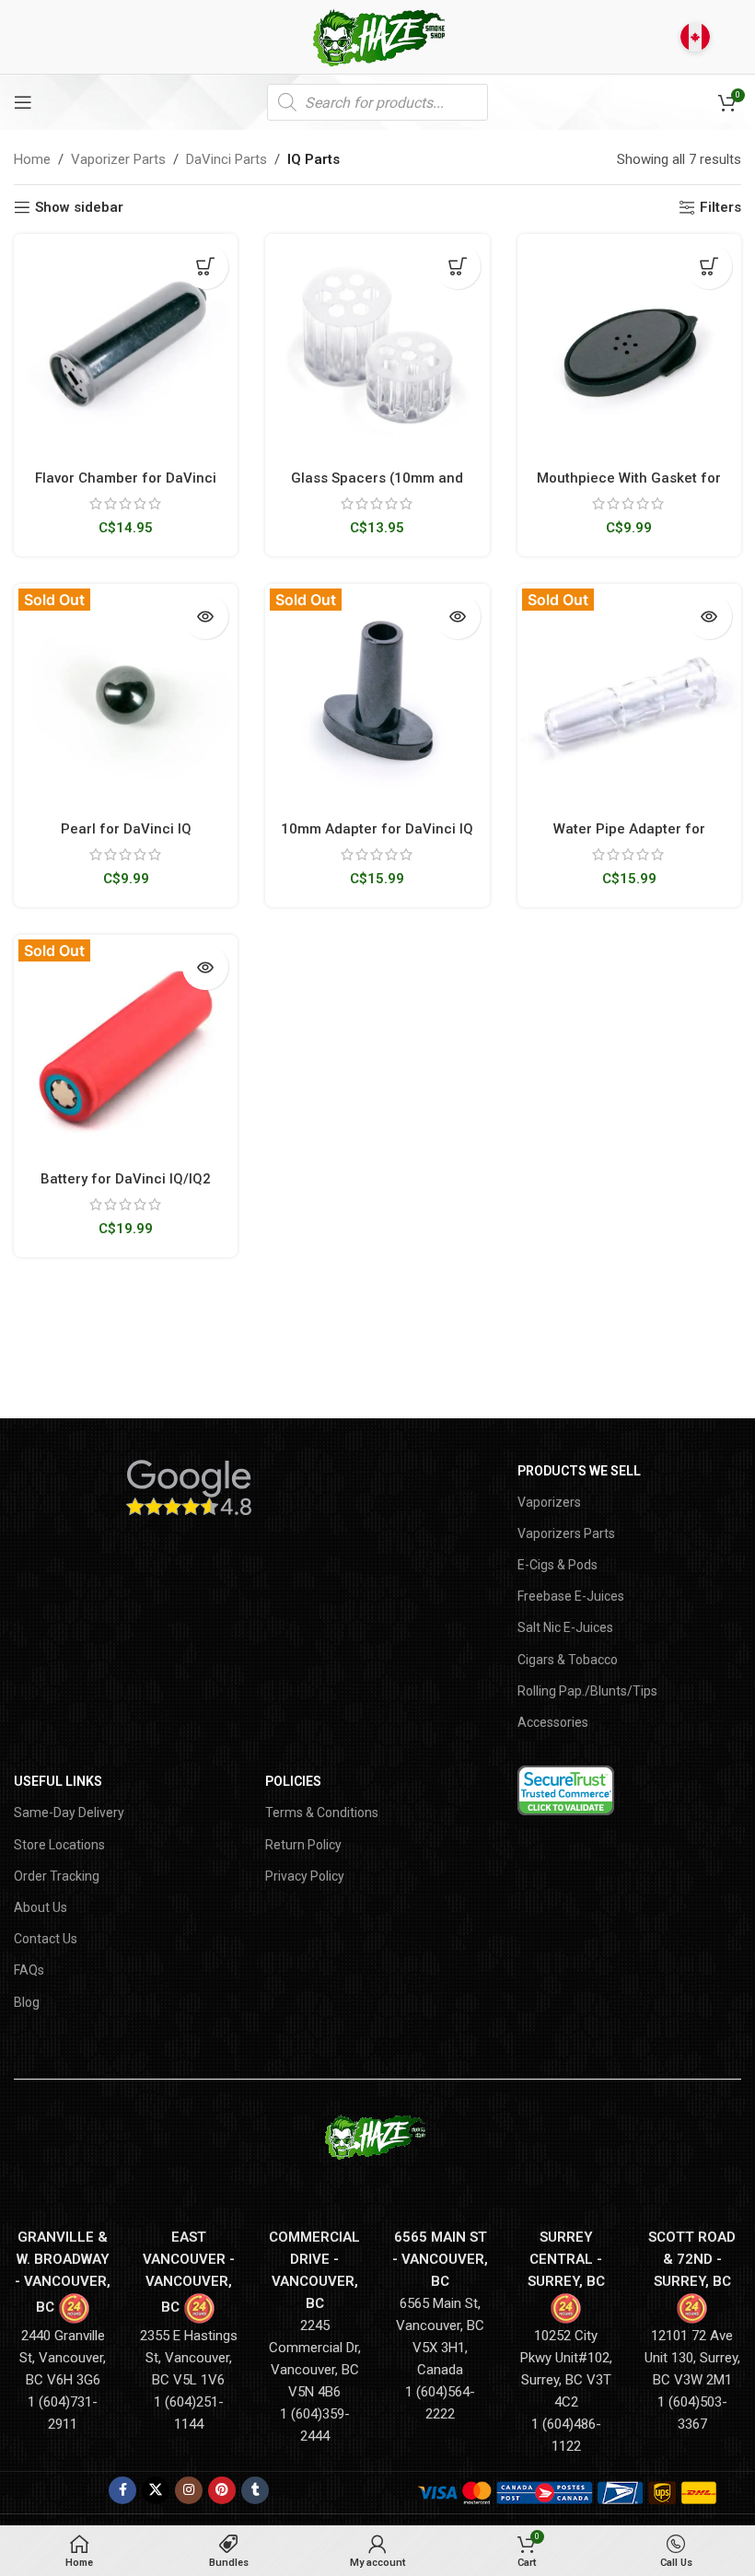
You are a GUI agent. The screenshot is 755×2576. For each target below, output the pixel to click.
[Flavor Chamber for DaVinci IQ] (126, 346)
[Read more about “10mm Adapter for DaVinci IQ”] (458, 616)
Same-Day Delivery (69, 1813)
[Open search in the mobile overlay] (377, 102)
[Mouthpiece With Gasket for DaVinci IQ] (629, 346)
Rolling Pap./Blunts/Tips (587, 1691)
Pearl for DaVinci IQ (126, 829)
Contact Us (46, 1939)
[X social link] (156, 2490)
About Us (41, 1907)
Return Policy (303, 1845)
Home (32, 159)
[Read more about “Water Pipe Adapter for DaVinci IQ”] (709, 616)
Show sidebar (79, 207)
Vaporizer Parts (118, 159)
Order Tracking (57, 1876)
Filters (720, 207)
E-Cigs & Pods (558, 1565)
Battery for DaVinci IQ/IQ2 (126, 1179)
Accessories (553, 1722)
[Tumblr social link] (255, 2490)
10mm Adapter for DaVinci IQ (377, 829)
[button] (205, 266)
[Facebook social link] (122, 2490)
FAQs (29, 1970)
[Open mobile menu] (23, 102)
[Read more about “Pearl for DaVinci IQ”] (205, 616)
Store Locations (59, 1845)
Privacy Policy (305, 1876)
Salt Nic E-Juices (565, 1627)
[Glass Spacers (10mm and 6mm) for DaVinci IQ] (377, 346)
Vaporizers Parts (566, 1533)
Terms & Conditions (322, 1813)
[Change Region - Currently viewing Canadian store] (695, 37)
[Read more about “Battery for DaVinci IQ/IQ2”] (205, 967)
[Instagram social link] (189, 2490)
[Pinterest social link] (222, 2490)
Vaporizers (549, 1502)
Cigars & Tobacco (568, 1660)
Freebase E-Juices (571, 1596)
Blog (27, 2002)
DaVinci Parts (226, 159)
